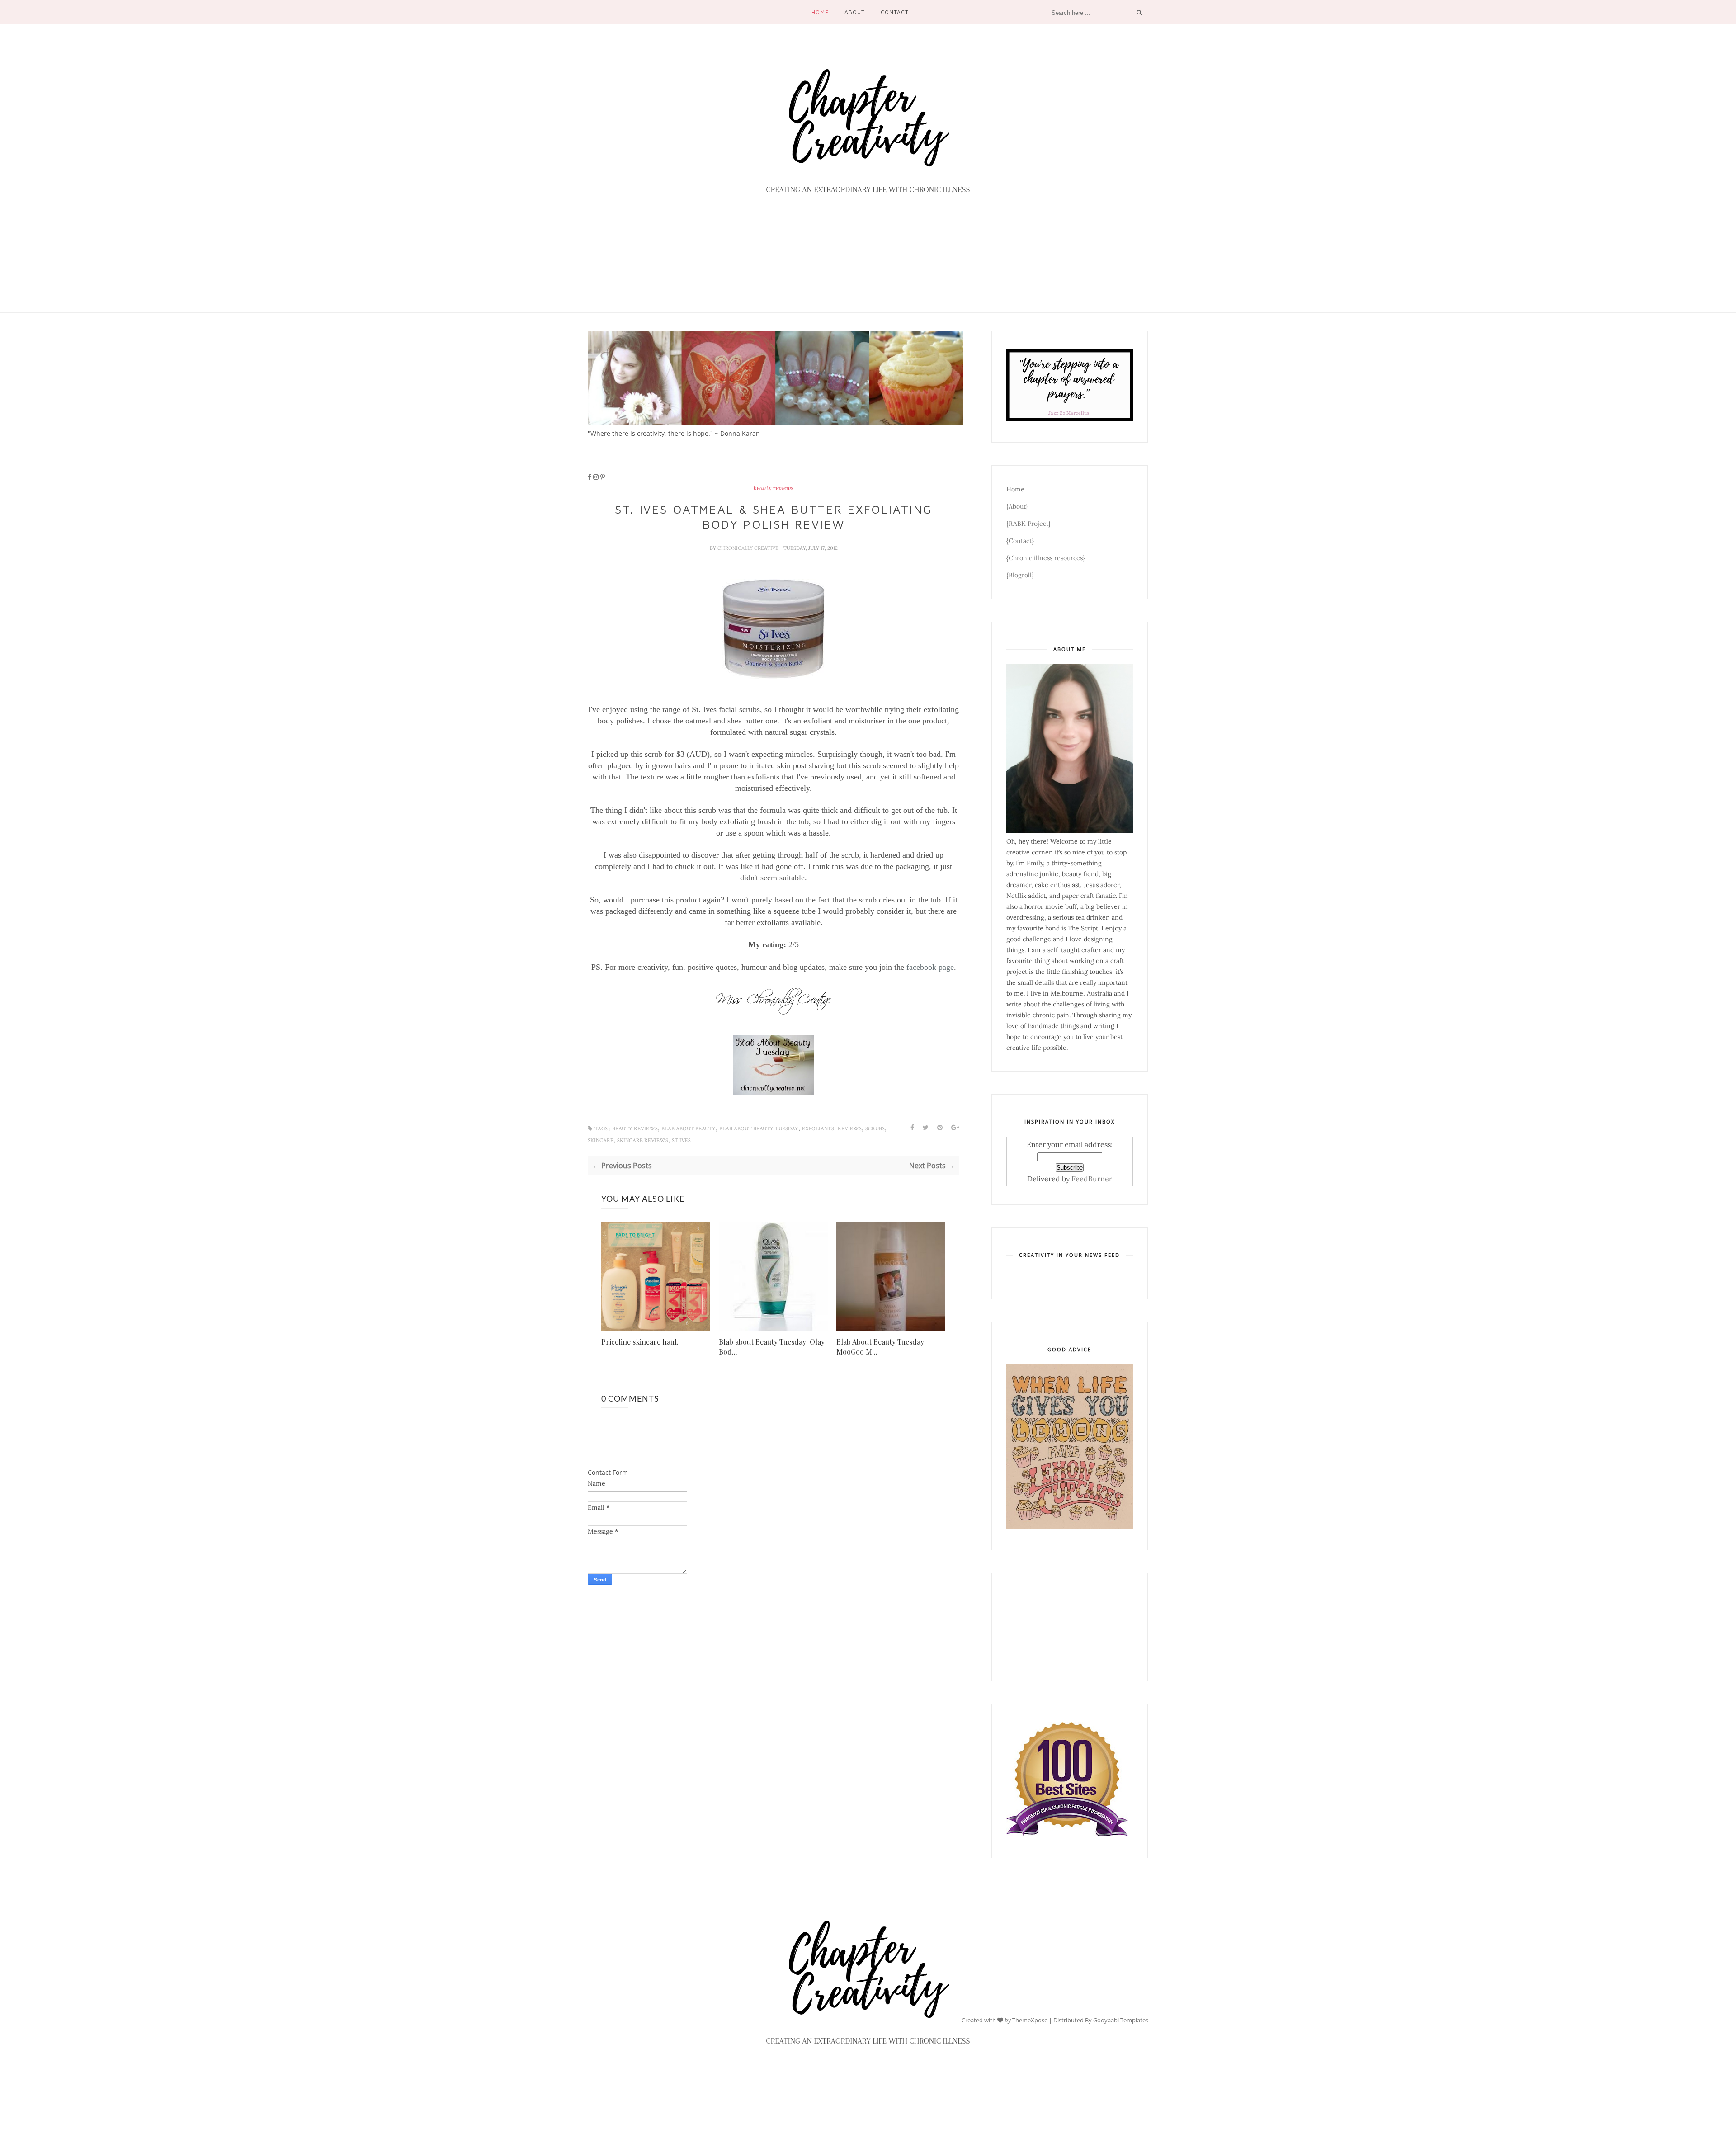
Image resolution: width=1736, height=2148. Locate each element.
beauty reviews (774, 488)
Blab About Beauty (689, 1129)
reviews (850, 1129)
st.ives (681, 1140)
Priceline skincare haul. (640, 1342)
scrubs (875, 1129)
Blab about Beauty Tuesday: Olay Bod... (772, 1347)
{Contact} (1020, 541)
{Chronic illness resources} (1046, 558)
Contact (895, 12)
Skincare (601, 1140)
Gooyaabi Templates (1121, 2020)
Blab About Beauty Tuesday (759, 1129)
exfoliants (818, 1129)
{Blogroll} (1020, 575)
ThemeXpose (1030, 2020)
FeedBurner (1092, 1179)
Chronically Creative (749, 548)
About (855, 12)
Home (820, 12)
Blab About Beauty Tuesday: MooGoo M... (881, 1347)
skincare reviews (643, 1140)
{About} (1017, 506)
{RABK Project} (1028, 524)
